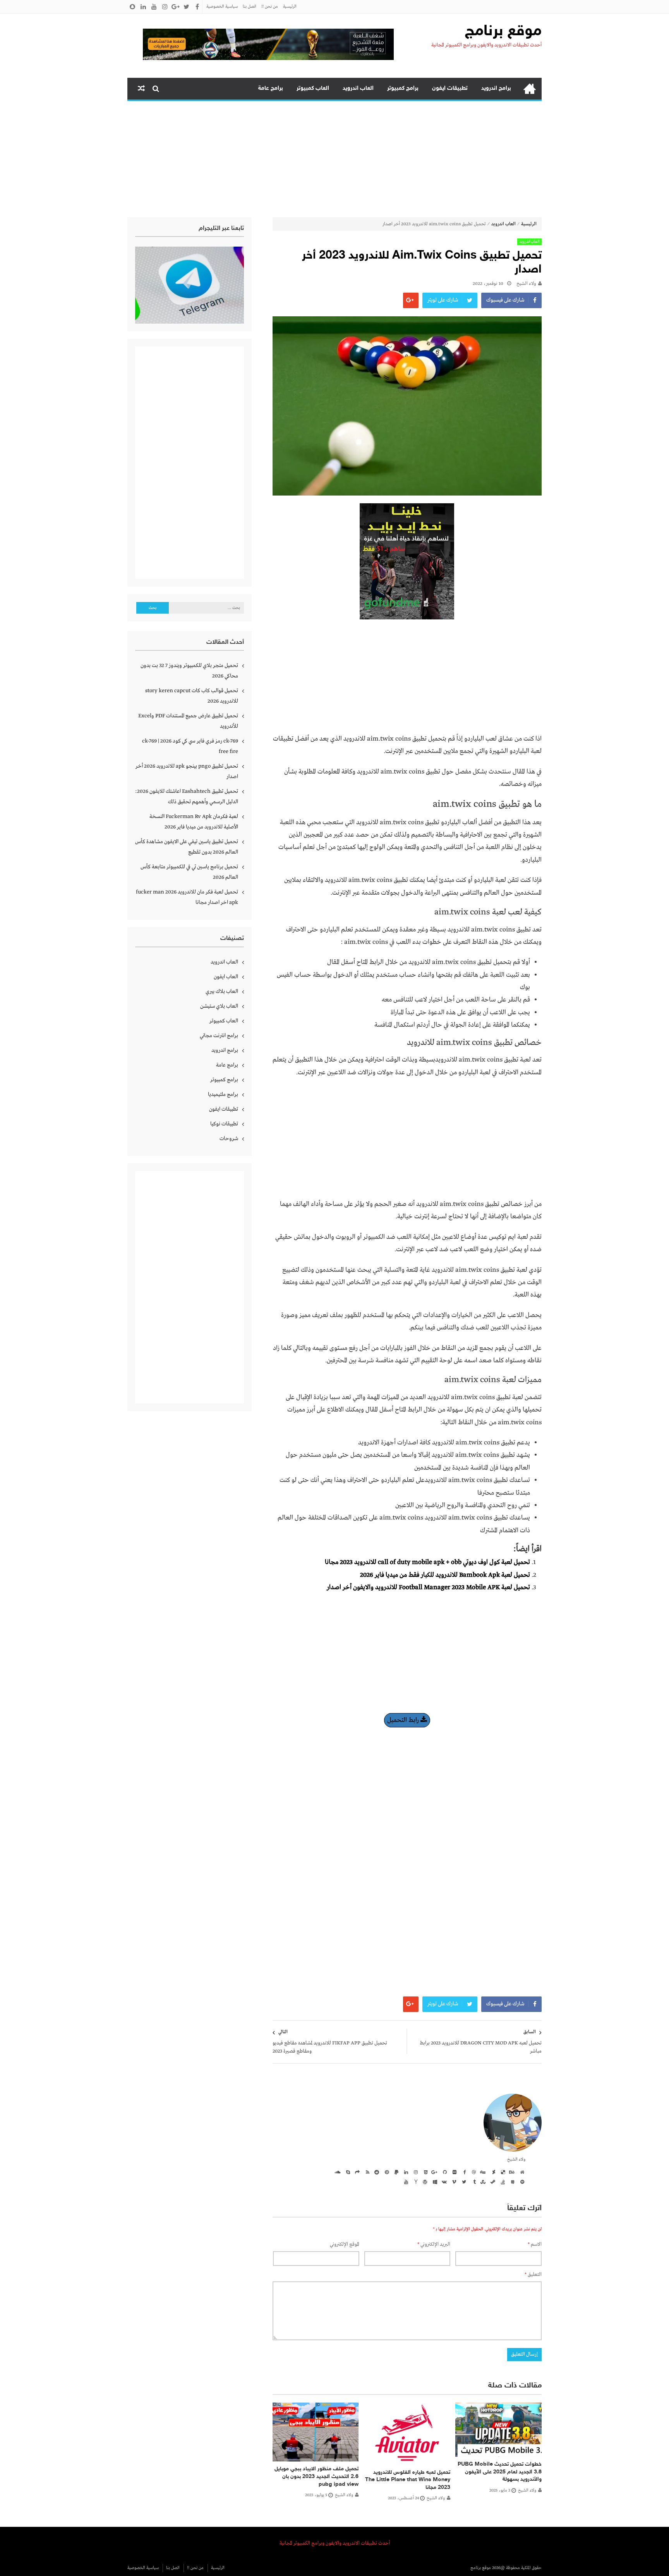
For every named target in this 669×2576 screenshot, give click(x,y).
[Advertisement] (334, 159)
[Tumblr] (473, 2182)
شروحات (229, 1139)
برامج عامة (271, 88)
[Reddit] (376, 2172)
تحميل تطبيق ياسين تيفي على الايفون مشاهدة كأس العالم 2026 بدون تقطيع (187, 847)
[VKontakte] (444, 2182)
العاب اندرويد (358, 88)
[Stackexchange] (511, 2182)
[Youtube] (405, 2182)
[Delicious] (502, 2172)
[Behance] (511, 2172)
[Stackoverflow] (502, 2182)
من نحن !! (270, 7)
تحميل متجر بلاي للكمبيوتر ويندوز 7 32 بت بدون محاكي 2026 (189, 671)
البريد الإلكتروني (434, 2244)
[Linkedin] (405, 2172)
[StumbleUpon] (482, 2182)
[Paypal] (395, 2172)
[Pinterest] (386, 2172)
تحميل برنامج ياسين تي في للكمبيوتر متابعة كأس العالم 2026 (189, 872)
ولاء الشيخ (526, 284)
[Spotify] (521, 2182)
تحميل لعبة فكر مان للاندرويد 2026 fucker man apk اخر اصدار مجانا (187, 897)
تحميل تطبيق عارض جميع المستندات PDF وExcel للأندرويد (188, 721)
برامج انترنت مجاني (219, 1036)
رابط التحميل (404, 1720)
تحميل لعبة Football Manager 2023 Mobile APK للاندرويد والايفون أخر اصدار (428, 1587)
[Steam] (492, 2182)
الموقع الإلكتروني (345, 2244)
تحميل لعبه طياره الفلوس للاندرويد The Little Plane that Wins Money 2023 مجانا (408, 2480)
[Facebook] (463, 2172)
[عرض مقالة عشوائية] (141, 89)
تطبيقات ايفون (450, 88)
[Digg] (482, 2172)
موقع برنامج (503, 32)
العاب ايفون (226, 977)
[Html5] (424, 2172)
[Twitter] (463, 2182)
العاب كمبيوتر (313, 88)
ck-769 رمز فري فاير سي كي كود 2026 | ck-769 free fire (190, 746)
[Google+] (434, 2172)
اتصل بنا (250, 7)
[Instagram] (415, 2172)
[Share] (357, 2172)
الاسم (535, 2244)
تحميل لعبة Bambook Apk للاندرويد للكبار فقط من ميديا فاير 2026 (445, 1575)
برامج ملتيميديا (223, 1094)
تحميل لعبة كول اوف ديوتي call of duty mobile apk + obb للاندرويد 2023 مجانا (427, 1562)
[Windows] (434, 2182)
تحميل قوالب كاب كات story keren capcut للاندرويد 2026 (192, 696)
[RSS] (366, 2172)
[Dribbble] (473, 2172)
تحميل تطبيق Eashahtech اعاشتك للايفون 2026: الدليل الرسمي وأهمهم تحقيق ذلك (187, 797)
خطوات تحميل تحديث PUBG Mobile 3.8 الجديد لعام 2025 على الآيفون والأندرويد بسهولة (500, 2472)
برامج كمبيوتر (403, 88)
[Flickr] (453, 2172)
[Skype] (347, 2172)
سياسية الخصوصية (222, 7)
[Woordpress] (424, 2182)
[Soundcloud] (337, 2172)
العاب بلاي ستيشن (219, 1006)
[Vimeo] (453, 2182)
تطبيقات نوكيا (224, 1124)
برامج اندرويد (496, 88)
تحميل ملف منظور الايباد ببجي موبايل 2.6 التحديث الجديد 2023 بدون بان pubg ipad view (316, 2477)
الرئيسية (290, 7)
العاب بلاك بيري (222, 991)
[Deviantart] (492, 2172)
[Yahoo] (415, 2182)
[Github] (444, 2172)
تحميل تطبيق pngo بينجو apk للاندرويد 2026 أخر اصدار (187, 771)
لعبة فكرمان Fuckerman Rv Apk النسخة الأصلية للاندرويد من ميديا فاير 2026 (194, 822)
